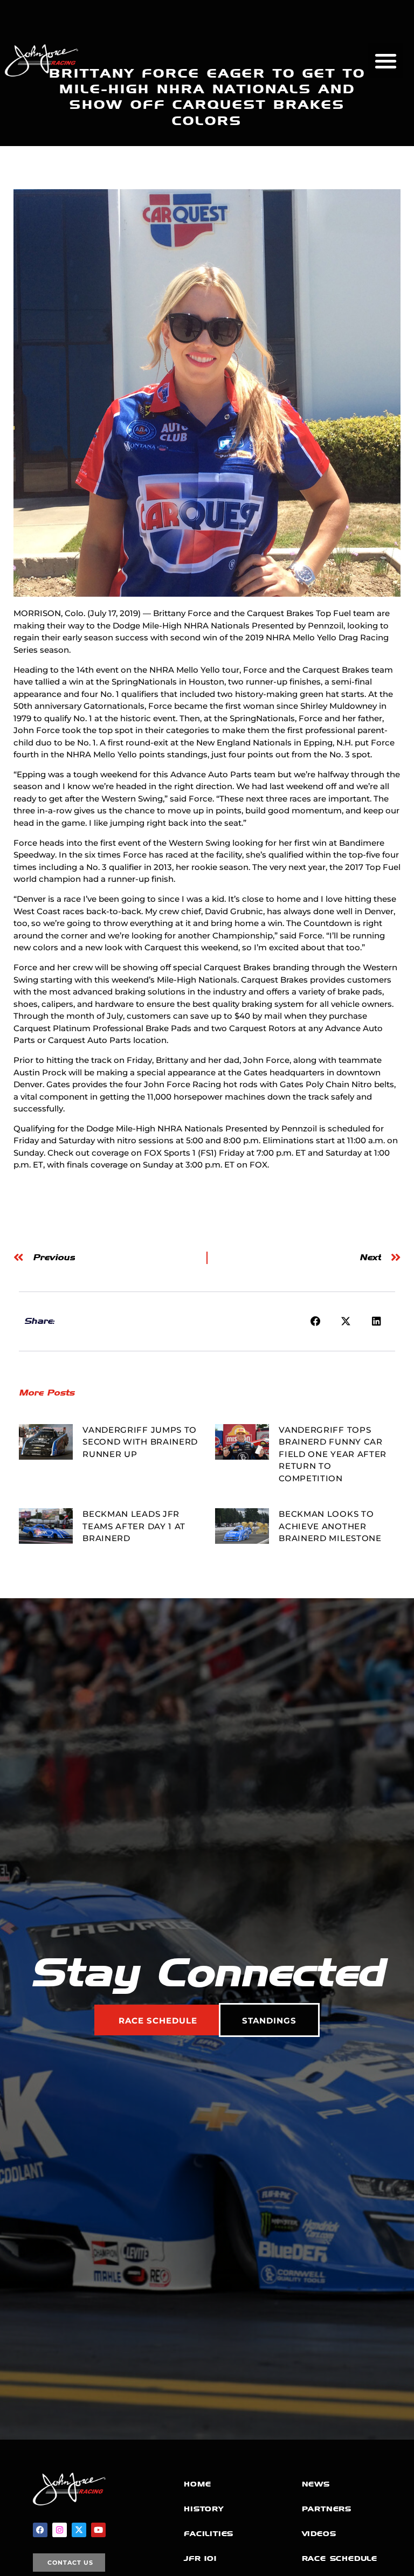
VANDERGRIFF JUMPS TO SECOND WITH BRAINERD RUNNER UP (140, 1442)
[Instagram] (60, 2530)
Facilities (209, 2534)
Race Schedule (340, 2558)
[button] (386, 61)
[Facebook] (40, 2530)
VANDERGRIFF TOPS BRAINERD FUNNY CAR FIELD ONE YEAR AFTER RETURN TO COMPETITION (333, 1454)
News (316, 2484)
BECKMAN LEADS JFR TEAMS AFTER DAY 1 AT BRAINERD (134, 1526)
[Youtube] (98, 2530)
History (204, 2509)
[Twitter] (79, 2530)
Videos (319, 2534)
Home (197, 2484)
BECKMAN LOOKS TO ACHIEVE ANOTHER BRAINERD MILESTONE (330, 1526)
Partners (327, 2509)
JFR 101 (200, 2558)
